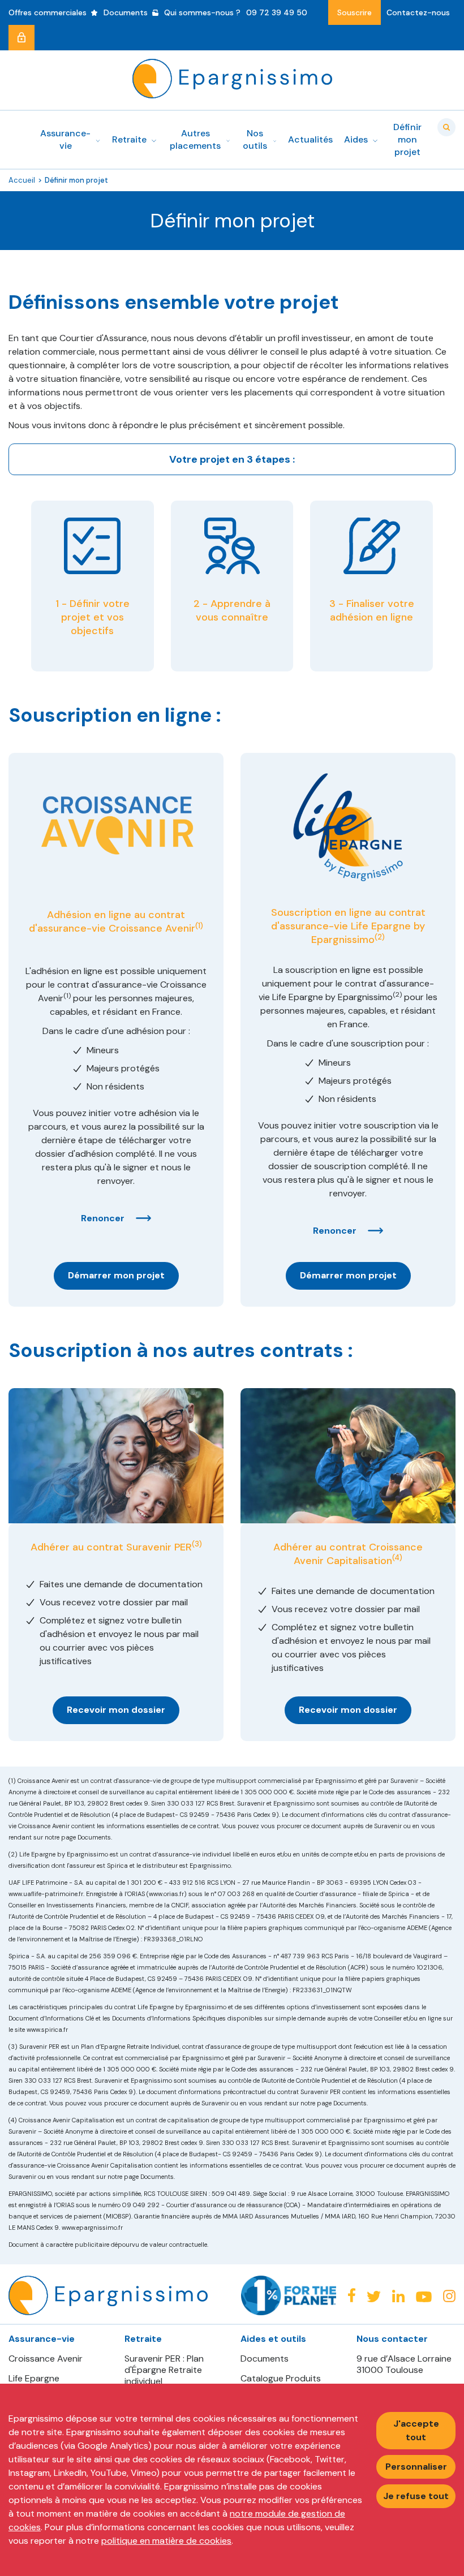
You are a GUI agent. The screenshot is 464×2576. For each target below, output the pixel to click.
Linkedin (398, 2296)
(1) (199, 926)
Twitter (374, 2296)
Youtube (424, 2297)
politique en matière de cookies (166, 2541)
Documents (265, 2359)
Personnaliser (416, 2467)
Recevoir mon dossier (116, 1710)
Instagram (449, 2296)
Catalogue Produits (281, 2379)
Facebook (351, 2295)
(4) (397, 1558)
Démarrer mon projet (116, 1275)
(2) (380, 937)
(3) (197, 1544)
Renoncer (103, 1218)
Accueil (22, 180)
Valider (446, 127)
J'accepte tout (416, 2430)
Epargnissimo (232, 79)
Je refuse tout (416, 2496)
